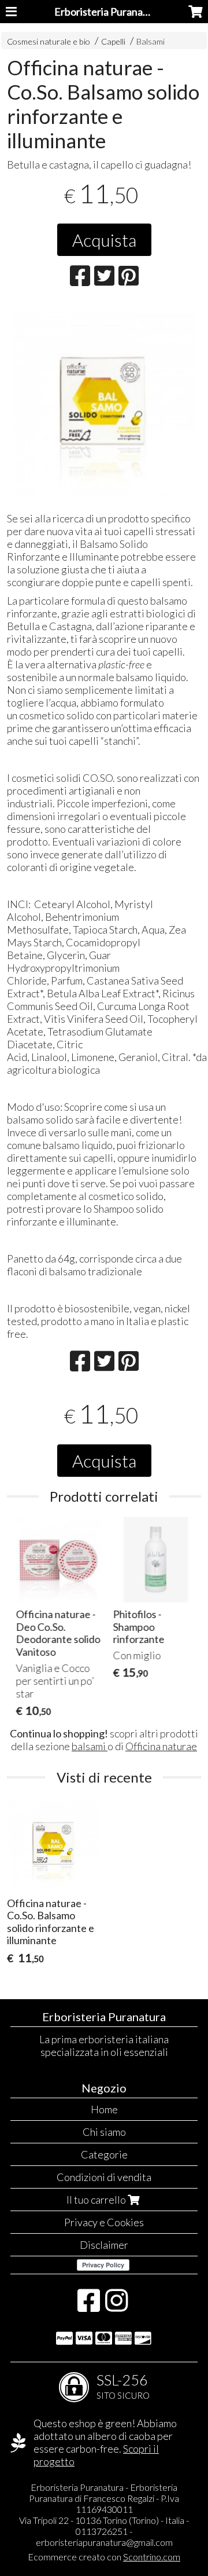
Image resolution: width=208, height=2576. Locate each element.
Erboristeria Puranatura (108, 12)
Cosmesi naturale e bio (49, 41)
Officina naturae (161, 1746)
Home (104, 2109)
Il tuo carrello (97, 2200)
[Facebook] (89, 2306)
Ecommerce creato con (104, 2557)
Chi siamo (104, 2132)
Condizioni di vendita (104, 2177)
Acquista (104, 240)
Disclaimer (104, 2245)
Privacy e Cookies (104, 2222)
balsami (90, 1746)
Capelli (114, 41)
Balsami (151, 41)
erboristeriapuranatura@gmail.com (104, 2542)
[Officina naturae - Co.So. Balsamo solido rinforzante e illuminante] (104, 403)
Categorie (104, 2154)
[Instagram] (116, 2306)
